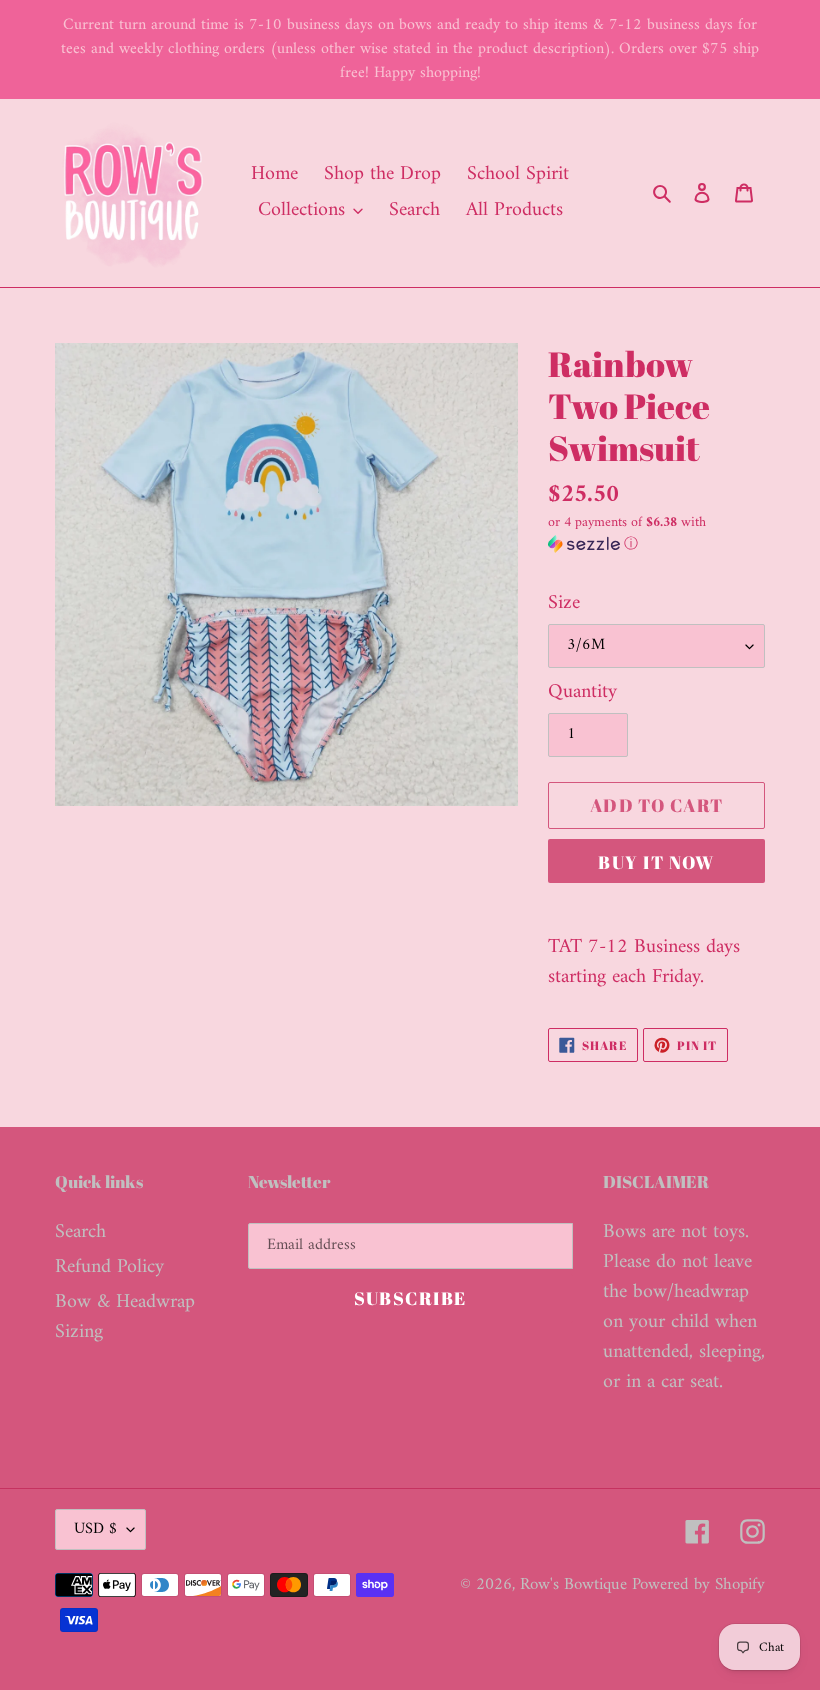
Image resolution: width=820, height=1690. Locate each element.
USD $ (95, 1529)
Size (564, 604)
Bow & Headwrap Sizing (125, 1317)
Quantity (582, 693)
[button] (656, 535)
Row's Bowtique (576, 1585)
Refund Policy (109, 1267)
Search (80, 1232)
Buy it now (656, 862)
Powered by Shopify (698, 1585)
